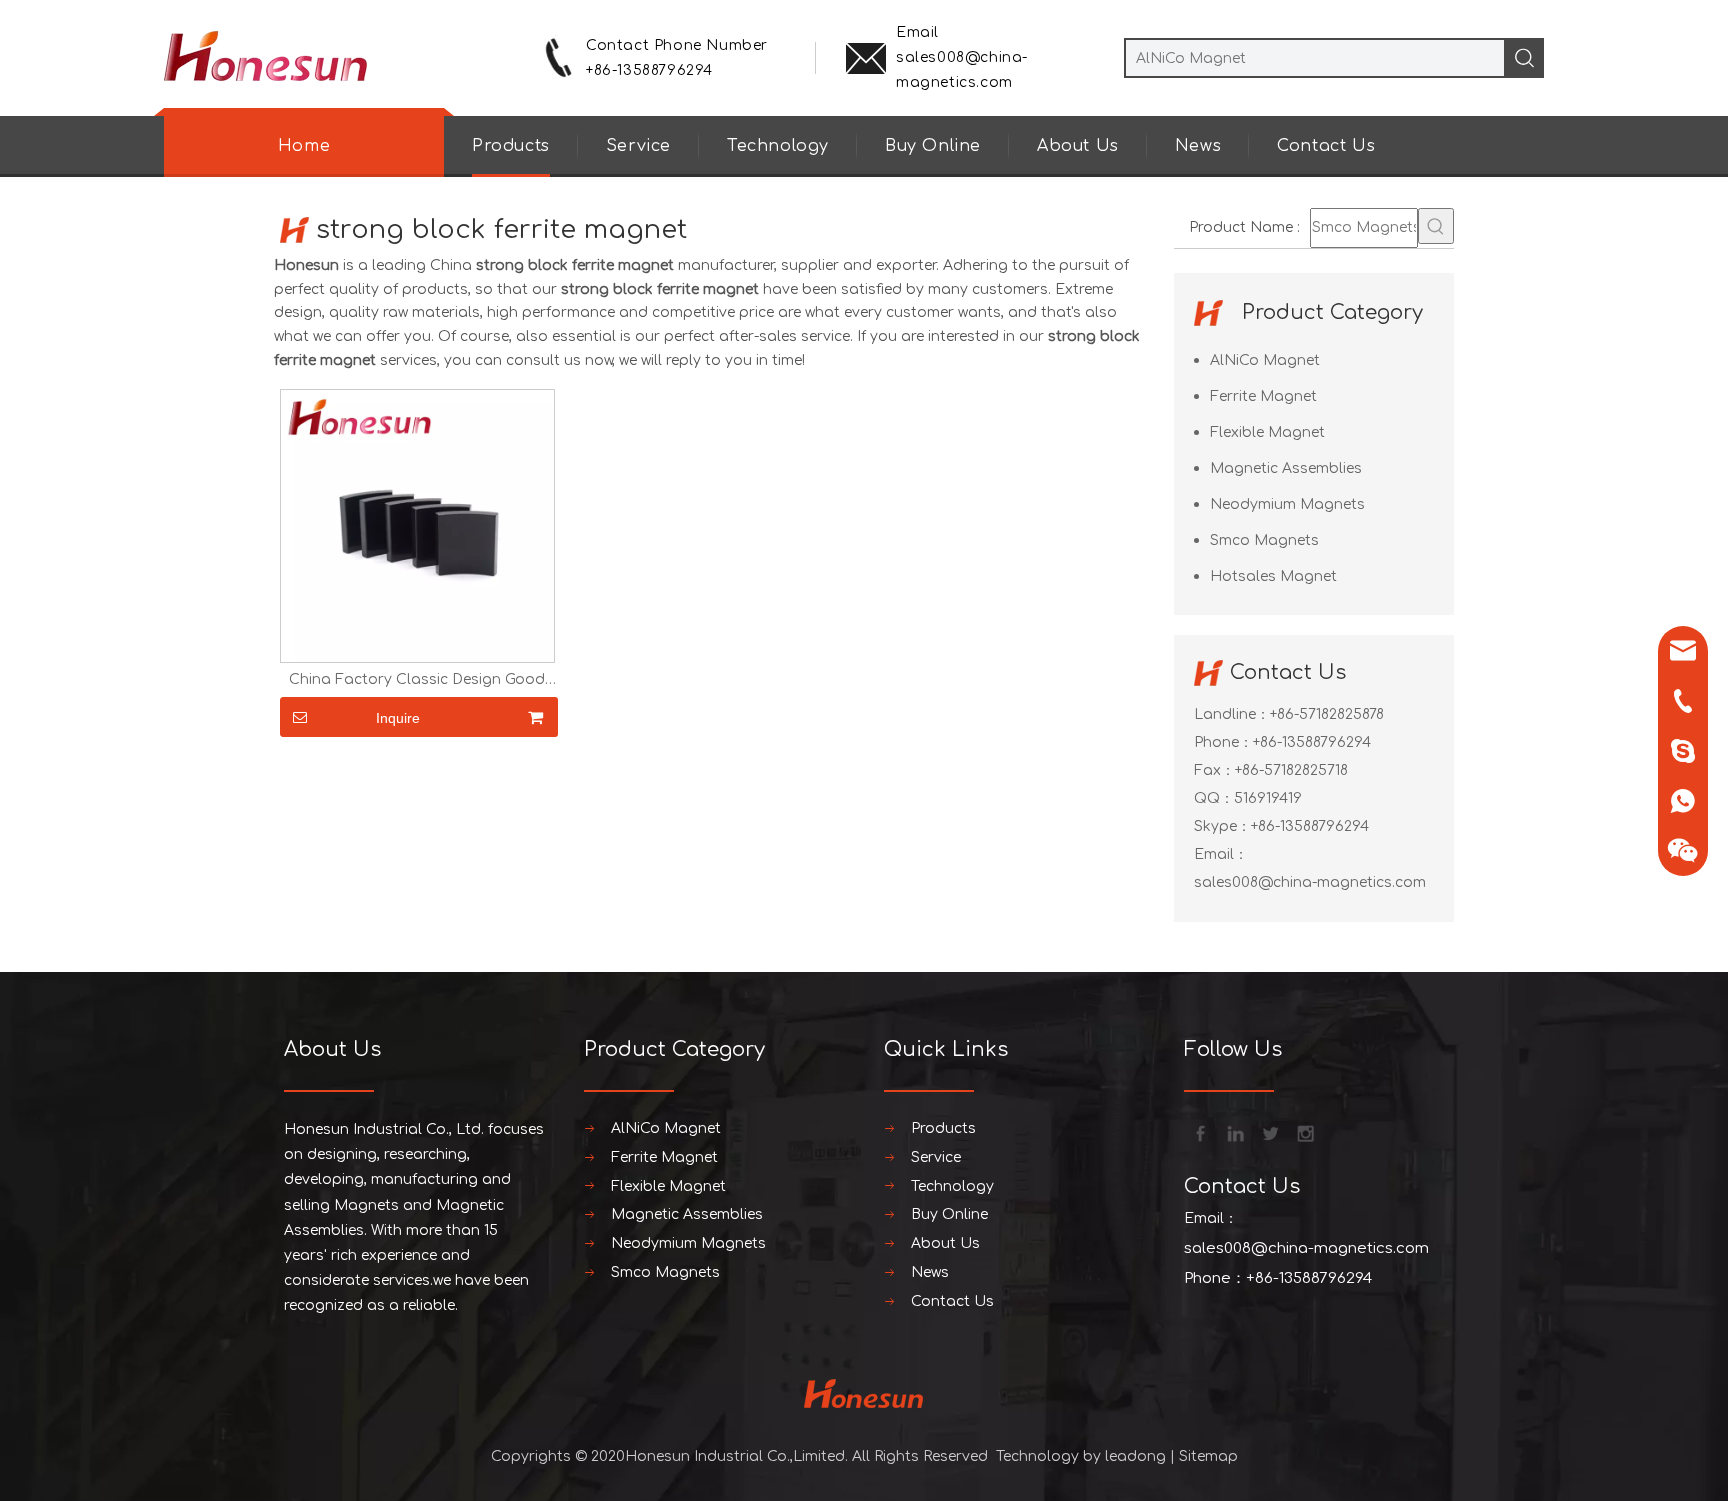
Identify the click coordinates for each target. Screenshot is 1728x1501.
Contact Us (1326, 146)
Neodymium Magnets (1287, 504)
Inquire (398, 718)
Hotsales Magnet (1273, 576)
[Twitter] (1269, 1132)
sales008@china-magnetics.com (1310, 882)
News (1198, 146)
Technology (778, 146)
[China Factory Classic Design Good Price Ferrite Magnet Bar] (417, 525)
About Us (1078, 146)
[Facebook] (1199, 1132)
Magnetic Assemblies (1286, 468)
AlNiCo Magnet (1265, 360)
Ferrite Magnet (1263, 396)
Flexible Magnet (1267, 432)
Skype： (1222, 826)
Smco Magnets (1264, 540)
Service (638, 146)
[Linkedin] (1234, 1132)
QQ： (1214, 798)
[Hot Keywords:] (1436, 226)
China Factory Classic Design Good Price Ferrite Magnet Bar (417, 680)
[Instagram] (1304, 1132)
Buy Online (933, 146)
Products (511, 146)
